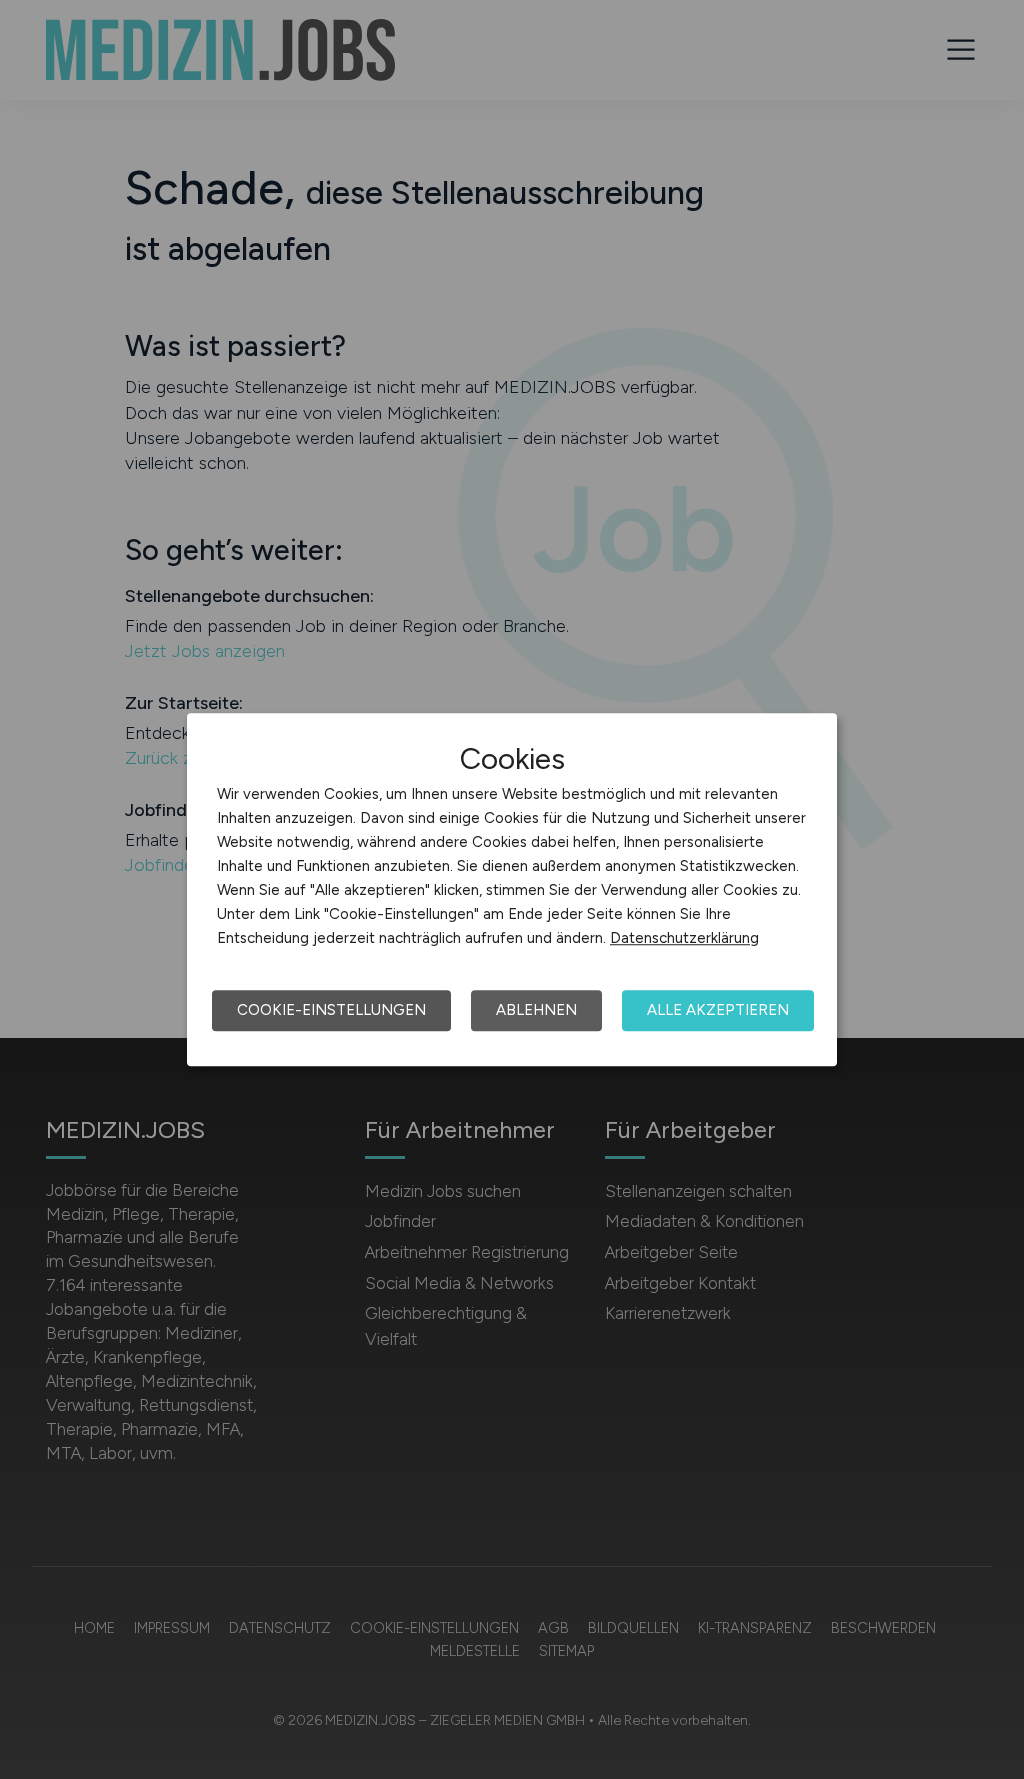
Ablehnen (536, 1010)
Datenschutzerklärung (684, 938)
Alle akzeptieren (718, 1010)
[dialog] (512, 890)
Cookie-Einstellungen (331, 1010)
